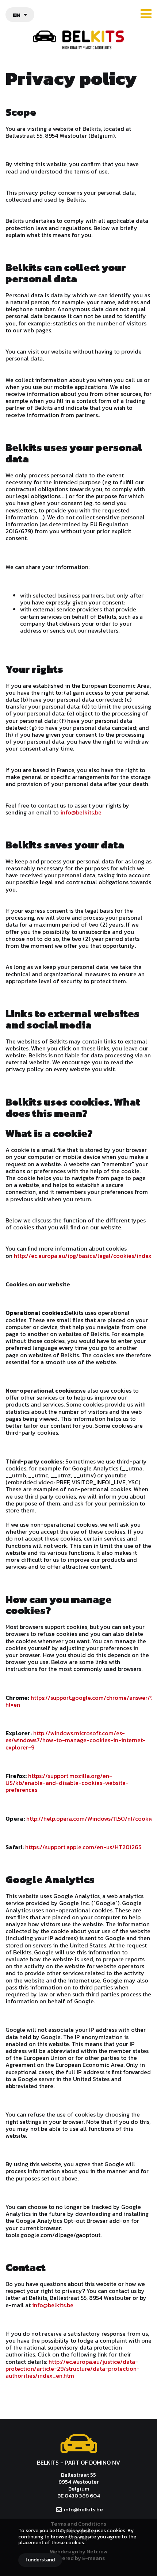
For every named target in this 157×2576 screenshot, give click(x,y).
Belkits (79, 2444)
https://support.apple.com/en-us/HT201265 (83, 1847)
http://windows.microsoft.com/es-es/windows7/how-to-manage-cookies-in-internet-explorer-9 (76, 1740)
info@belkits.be (81, 812)
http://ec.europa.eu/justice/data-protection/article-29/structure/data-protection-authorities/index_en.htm (72, 2369)
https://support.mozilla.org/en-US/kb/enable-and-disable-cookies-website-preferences (67, 1783)
